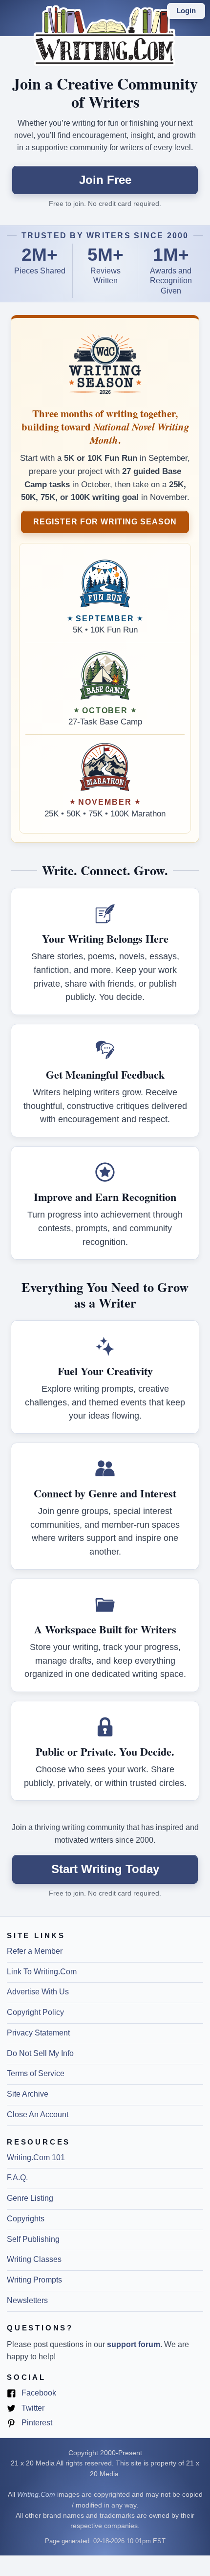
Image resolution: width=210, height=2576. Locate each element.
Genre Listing (30, 2198)
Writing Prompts (34, 2280)
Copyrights (26, 2219)
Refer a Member (35, 1951)
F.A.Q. (17, 2178)
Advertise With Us (38, 1992)
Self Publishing (33, 2239)
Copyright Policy (35, 2012)
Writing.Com (36, 2495)
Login (186, 11)
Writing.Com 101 (36, 2158)
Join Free (105, 180)
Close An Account (38, 2114)
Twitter (32, 2409)
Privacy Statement (38, 2033)
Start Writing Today (105, 1869)
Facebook (38, 2394)
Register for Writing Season (105, 521)
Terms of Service (36, 2073)
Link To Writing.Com (42, 1972)
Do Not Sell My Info (40, 2053)
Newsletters (27, 2300)
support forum (134, 2344)
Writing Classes (34, 2259)
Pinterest (36, 2423)
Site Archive (28, 2094)
